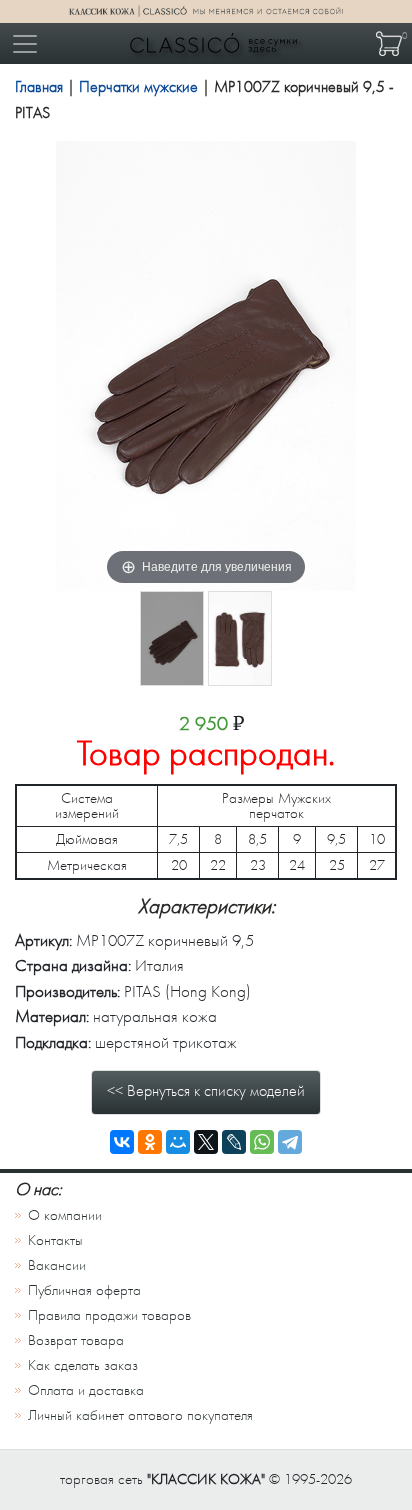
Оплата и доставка (86, 1390)
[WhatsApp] (262, 1142)
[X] (206, 1142)
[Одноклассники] (150, 1142)
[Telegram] (290, 1142)
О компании (65, 1215)
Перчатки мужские (138, 87)
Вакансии (57, 1265)
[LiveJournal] (234, 1142)
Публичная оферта (84, 1290)
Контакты (55, 1240)
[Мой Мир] (178, 1142)
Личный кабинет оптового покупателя (140, 1415)
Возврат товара (76, 1340)
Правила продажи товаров (109, 1315)
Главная (39, 87)
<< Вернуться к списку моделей (206, 1091)
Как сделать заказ (83, 1365)
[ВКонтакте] (122, 1142)
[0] (389, 43)
